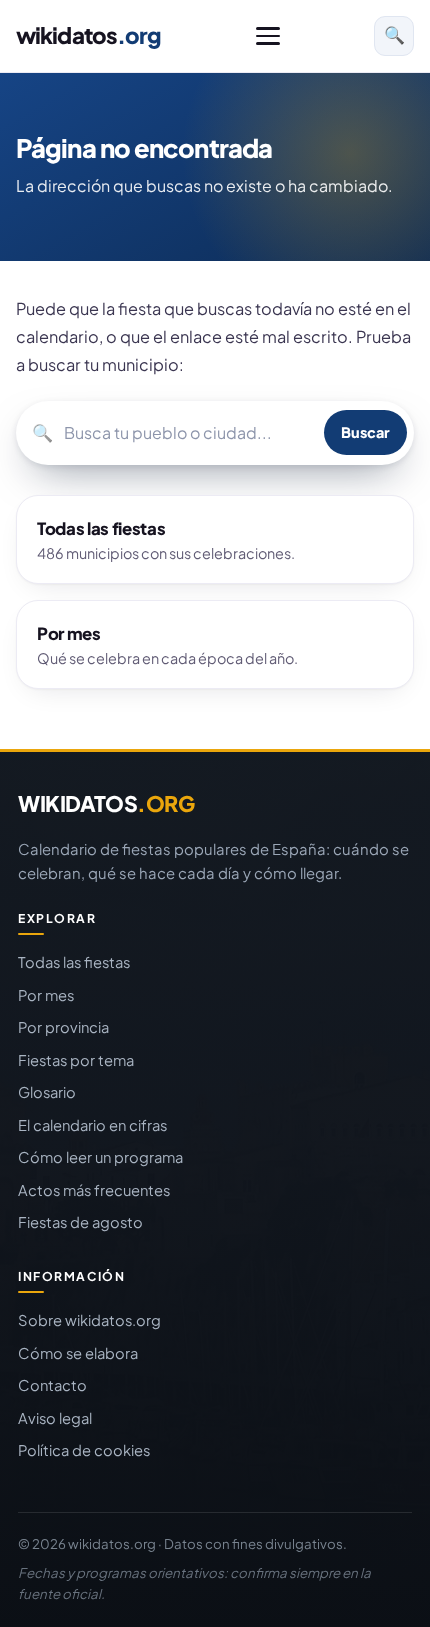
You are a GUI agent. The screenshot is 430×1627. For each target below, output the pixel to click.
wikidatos (88, 35)
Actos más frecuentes (94, 1190)
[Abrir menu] (268, 36)
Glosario (47, 1092)
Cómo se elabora (78, 1353)
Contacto (52, 1385)
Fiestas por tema (76, 1060)
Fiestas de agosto (80, 1222)
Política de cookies (84, 1450)
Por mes (46, 995)
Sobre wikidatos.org (89, 1320)
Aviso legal (55, 1418)
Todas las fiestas (74, 962)
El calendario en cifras (92, 1125)
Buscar (365, 432)
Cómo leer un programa (100, 1157)
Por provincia (63, 1027)
